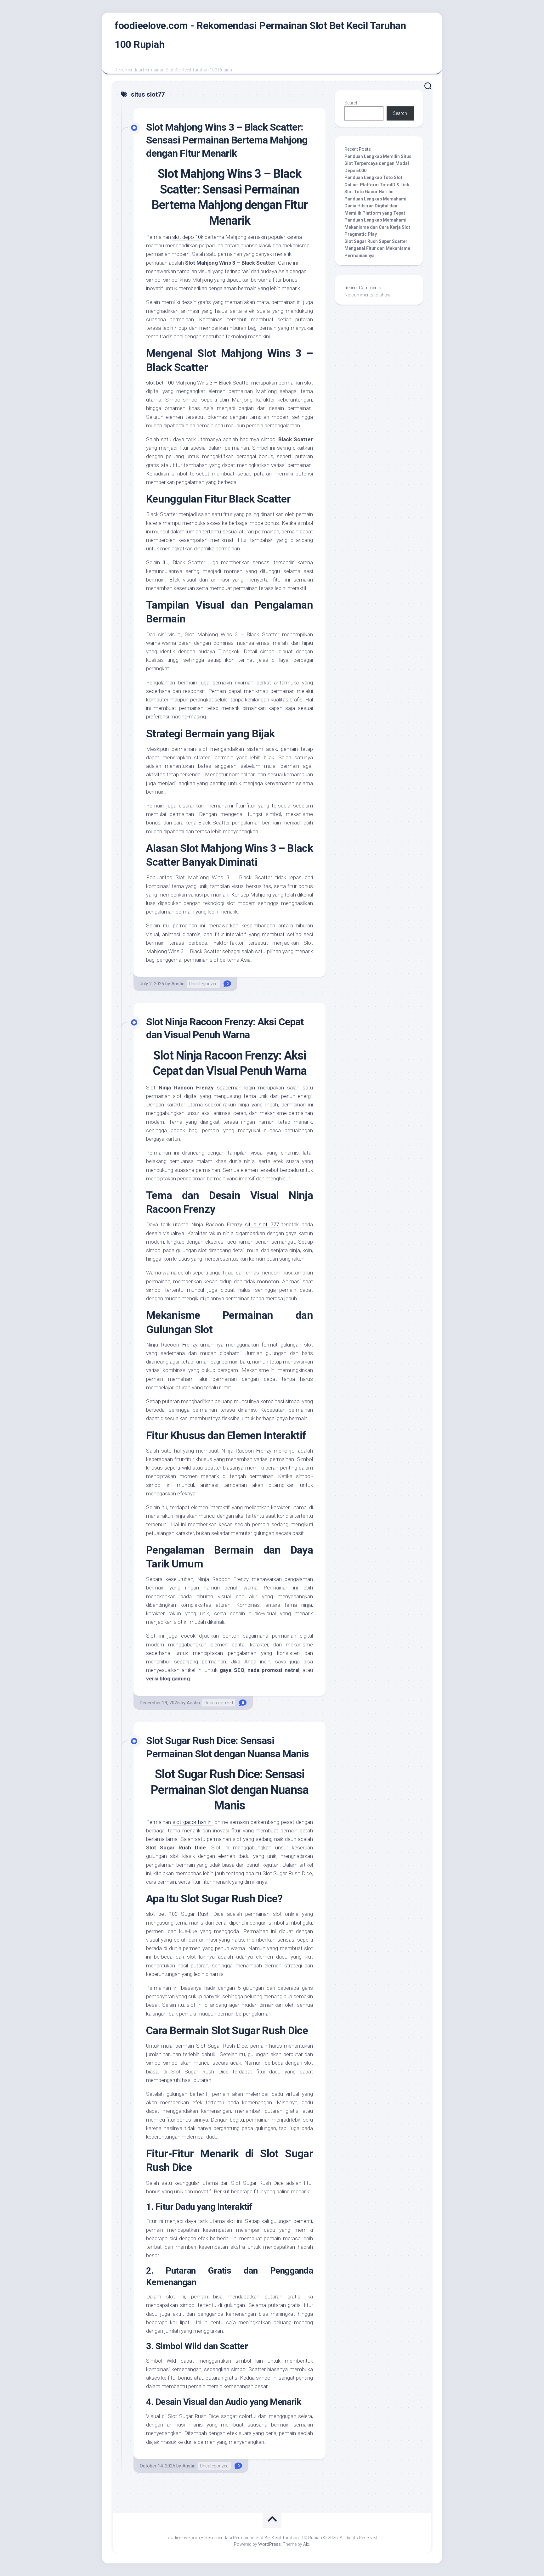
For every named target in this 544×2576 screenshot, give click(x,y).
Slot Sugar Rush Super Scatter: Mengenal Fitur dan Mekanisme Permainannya (377, 248)
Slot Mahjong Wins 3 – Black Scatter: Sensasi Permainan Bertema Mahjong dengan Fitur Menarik (227, 140)
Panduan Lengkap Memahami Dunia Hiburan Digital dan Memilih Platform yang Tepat (375, 206)
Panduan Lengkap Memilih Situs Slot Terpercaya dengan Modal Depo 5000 (378, 163)
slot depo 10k (188, 237)
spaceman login (236, 1088)
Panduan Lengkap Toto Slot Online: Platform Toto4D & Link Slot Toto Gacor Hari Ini (377, 185)
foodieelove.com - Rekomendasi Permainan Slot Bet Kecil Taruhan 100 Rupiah (260, 35)
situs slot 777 (262, 1224)
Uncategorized (203, 984)
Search (351, 103)
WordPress (269, 2544)
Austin (178, 984)
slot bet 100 (160, 383)
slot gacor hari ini (193, 1822)
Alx (306, 2544)
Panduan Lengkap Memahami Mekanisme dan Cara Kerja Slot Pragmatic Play (377, 227)
